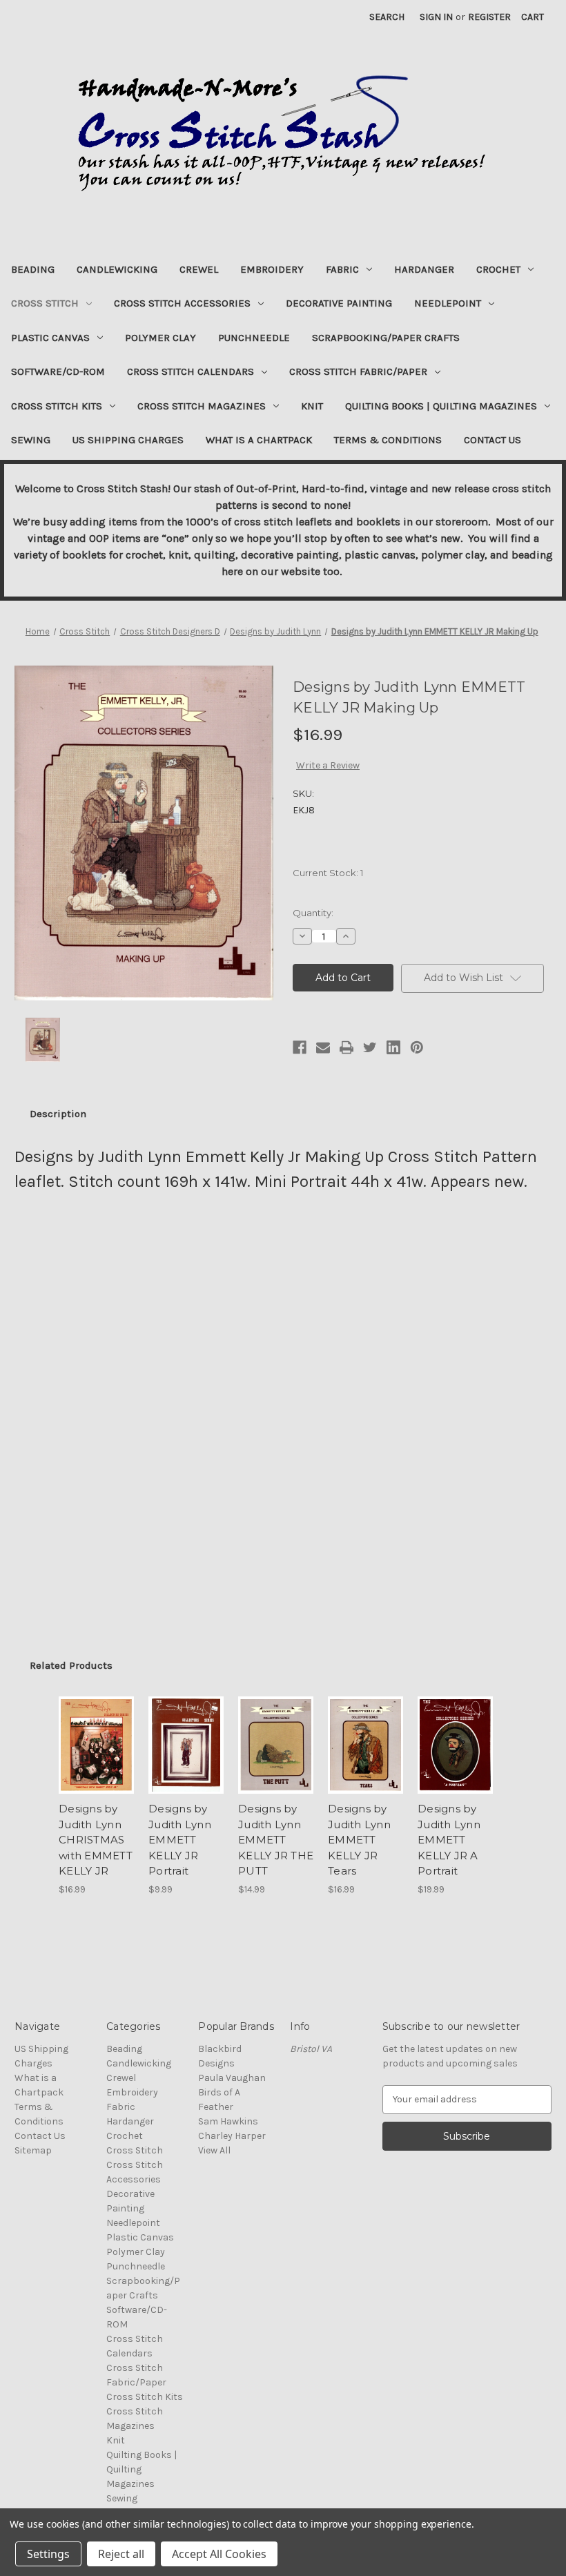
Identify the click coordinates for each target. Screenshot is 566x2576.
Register (489, 17)
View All (214, 2150)
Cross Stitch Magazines (202, 406)
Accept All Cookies (219, 2554)
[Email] (323, 1047)
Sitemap (33, 2150)
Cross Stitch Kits (57, 406)
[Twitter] (370, 1047)
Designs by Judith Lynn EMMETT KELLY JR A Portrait (449, 1840)
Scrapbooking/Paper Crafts (386, 338)
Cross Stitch (45, 303)
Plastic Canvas (50, 338)
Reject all (121, 2554)
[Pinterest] (417, 1047)
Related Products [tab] (71, 1665)
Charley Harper (232, 2136)
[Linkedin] (393, 1047)
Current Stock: (328, 873)
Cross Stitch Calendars (191, 371)
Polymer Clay (160, 338)
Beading (33, 269)
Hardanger (424, 269)
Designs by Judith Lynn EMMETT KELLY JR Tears (359, 1840)
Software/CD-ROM (58, 371)
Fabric (342, 269)
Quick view (96, 1728)
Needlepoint (448, 303)
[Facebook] (300, 1047)
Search (387, 17)
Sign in (436, 17)
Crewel (199, 269)
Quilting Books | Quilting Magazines (441, 406)
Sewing (31, 440)
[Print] (347, 1047)
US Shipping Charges (128, 440)
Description (58, 1114)
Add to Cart (97, 1762)
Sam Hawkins (228, 2121)
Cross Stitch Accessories (182, 303)
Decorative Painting (339, 303)
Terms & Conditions (388, 440)
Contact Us (492, 440)
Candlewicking (117, 269)
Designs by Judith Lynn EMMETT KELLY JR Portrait (180, 1840)
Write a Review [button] (328, 765)
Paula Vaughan (232, 2078)
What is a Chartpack (259, 440)
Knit (312, 406)
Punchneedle (254, 338)
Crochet (498, 269)
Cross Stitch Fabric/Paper (358, 371)
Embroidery (272, 269)
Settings (48, 2554)
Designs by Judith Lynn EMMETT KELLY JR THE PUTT (276, 1840)
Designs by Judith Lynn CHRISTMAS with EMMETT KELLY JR (96, 1840)
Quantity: (313, 913)
